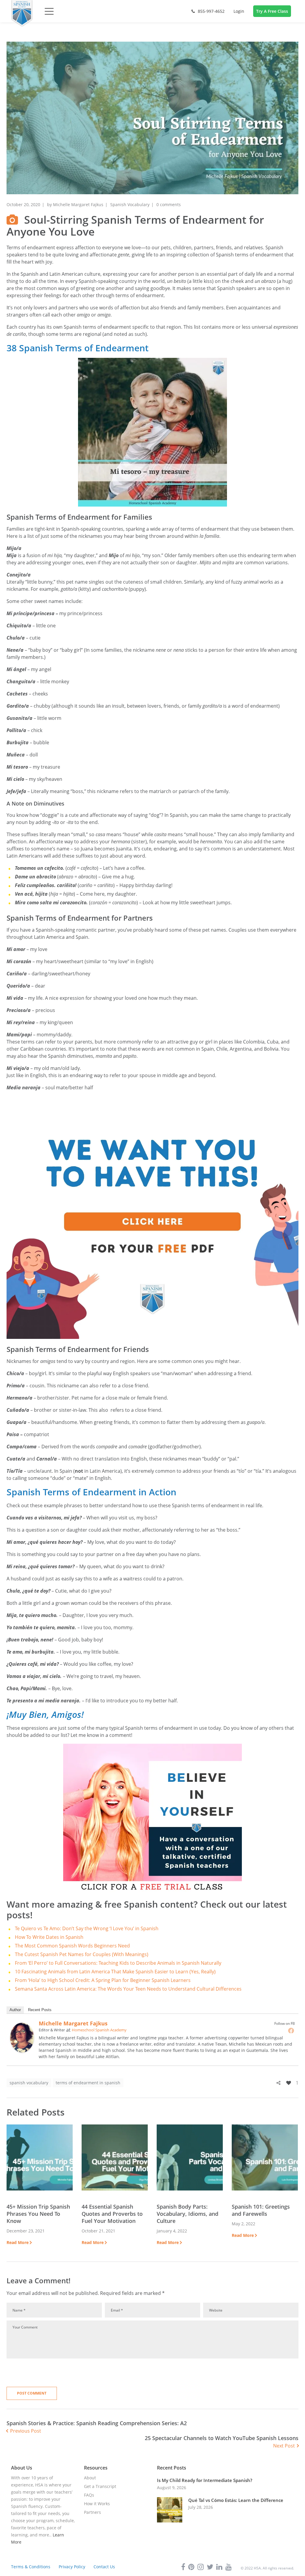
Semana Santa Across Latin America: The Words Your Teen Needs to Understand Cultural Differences (128, 1989)
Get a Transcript (100, 2486)
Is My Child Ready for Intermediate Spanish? (205, 2480)
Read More (18, 2242)
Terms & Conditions (31, 2567)
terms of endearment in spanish (88, 2083)
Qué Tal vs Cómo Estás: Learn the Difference (236, 2500)
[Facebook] (291, 2030)
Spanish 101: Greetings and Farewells (261, 2210)
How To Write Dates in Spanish (49, 1937)
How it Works (97, 2504)
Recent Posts (40, 2010)
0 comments (169, 205)
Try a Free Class (272, 11)
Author (15, 2010)
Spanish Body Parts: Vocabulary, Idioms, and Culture (187, 2214)
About (90, 2478)
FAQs (89, 2495)
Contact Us (104, 2567)
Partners (92, 2512)
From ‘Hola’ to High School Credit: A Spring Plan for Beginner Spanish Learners (103, 1980)
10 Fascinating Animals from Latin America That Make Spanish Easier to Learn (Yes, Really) (115, 1972)
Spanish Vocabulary (130, 205)
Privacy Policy (72, 2567)
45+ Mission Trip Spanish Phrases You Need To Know (38, 2214)
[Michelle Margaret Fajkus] (22, 2026)
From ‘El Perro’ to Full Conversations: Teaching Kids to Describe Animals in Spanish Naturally (118, 1963)
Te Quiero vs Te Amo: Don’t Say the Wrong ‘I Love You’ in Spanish (87, 1928)
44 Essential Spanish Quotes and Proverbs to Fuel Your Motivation (112, 2214)
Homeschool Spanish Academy (99, 2030)
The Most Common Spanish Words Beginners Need (72, 1946)
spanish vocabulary (29, 2083)
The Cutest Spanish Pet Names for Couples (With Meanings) (82, 1954)
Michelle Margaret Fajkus (78, 205)
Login (239, 11)
